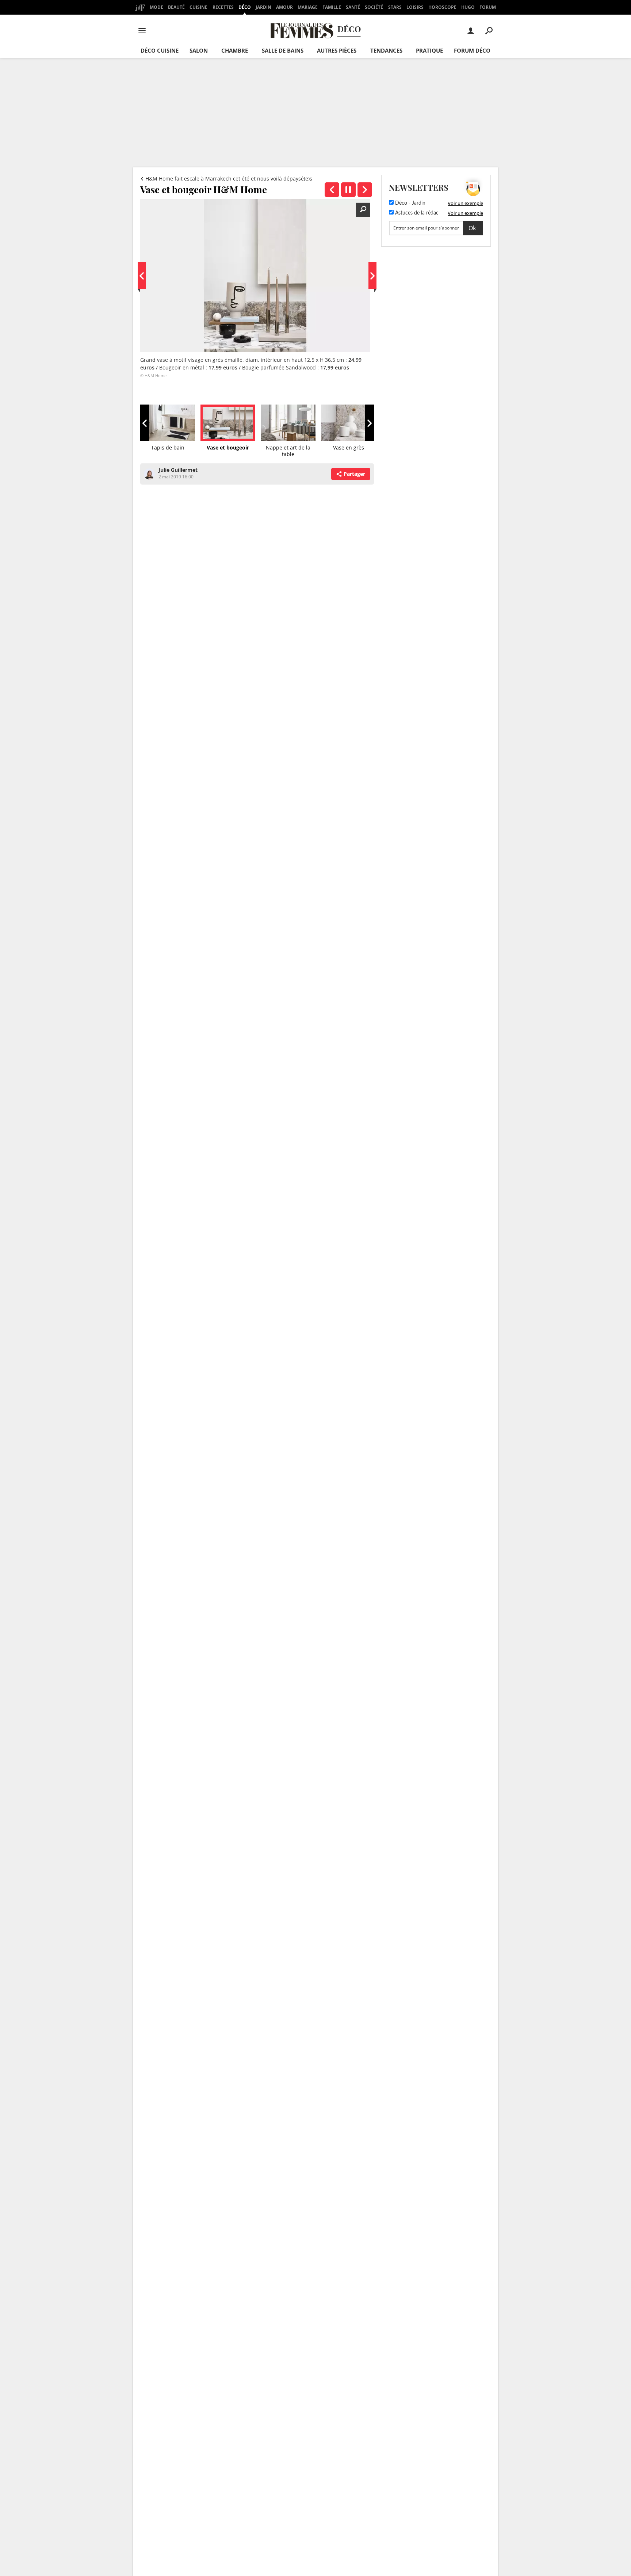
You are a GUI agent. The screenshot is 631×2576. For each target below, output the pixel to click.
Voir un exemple (465, 203)
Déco (245, 7)
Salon (199, 50)
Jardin (263, 7)
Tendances (386, 50)
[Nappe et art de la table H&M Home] (365, 190)
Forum (488, 7)
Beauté (176, 7)
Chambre (235, 50)
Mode (156, 7)
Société (374, 7)
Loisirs (415, 7)
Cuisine (198, 7)
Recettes (223, 7)
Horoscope (442, 7)
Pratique (429, 50)
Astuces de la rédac (416, 213)
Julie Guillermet (178, 470)
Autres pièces (337, 50)
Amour (284, 7)
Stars (395, 7)
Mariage (308, 7)
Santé (353, 7)
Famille (332, 7)
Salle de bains (283, 50)
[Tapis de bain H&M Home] (332, 190)
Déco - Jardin (410, 203)
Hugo (468, 7)
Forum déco (472, 50)
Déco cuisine (160, 50)
